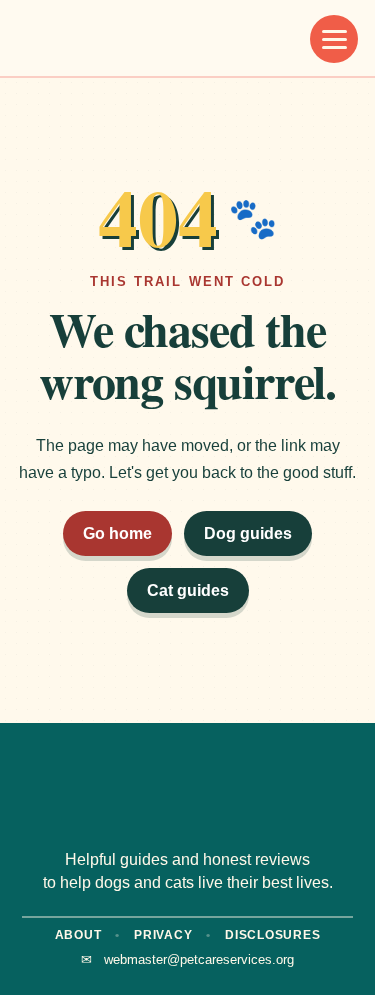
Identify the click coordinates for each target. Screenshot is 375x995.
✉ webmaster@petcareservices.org (187, 959)
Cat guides (188, 590)
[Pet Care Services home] (114, 39)
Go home (117, 533)
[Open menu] (334, 39)
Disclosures (272, 935)
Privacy (163, 935)
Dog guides (248, 533)
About (78, 935)
